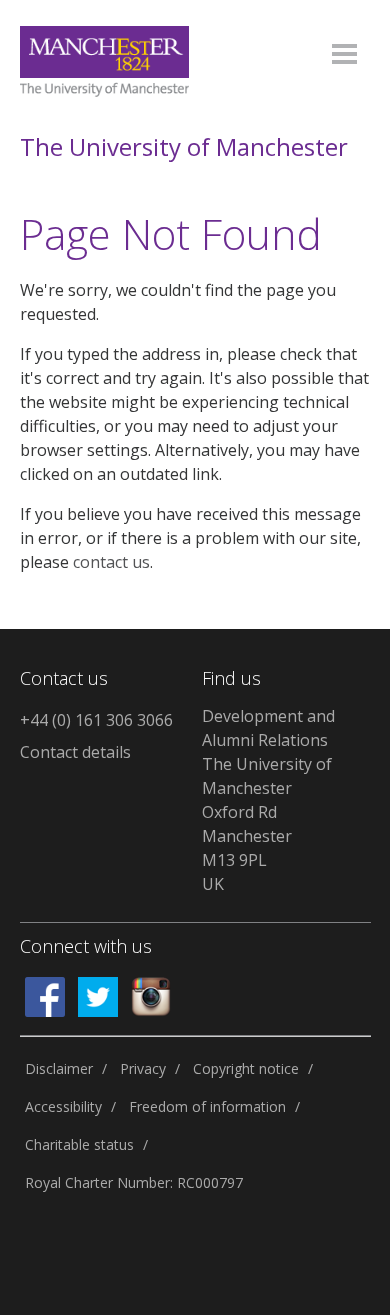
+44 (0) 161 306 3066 (96, 720)
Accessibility (63, 1106)
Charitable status (79, 1144)
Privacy (143, 1068)
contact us (111, 562)
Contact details (75, 752)
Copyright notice (246, 1068)
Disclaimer (59, 1068)
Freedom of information (207, 1106)
